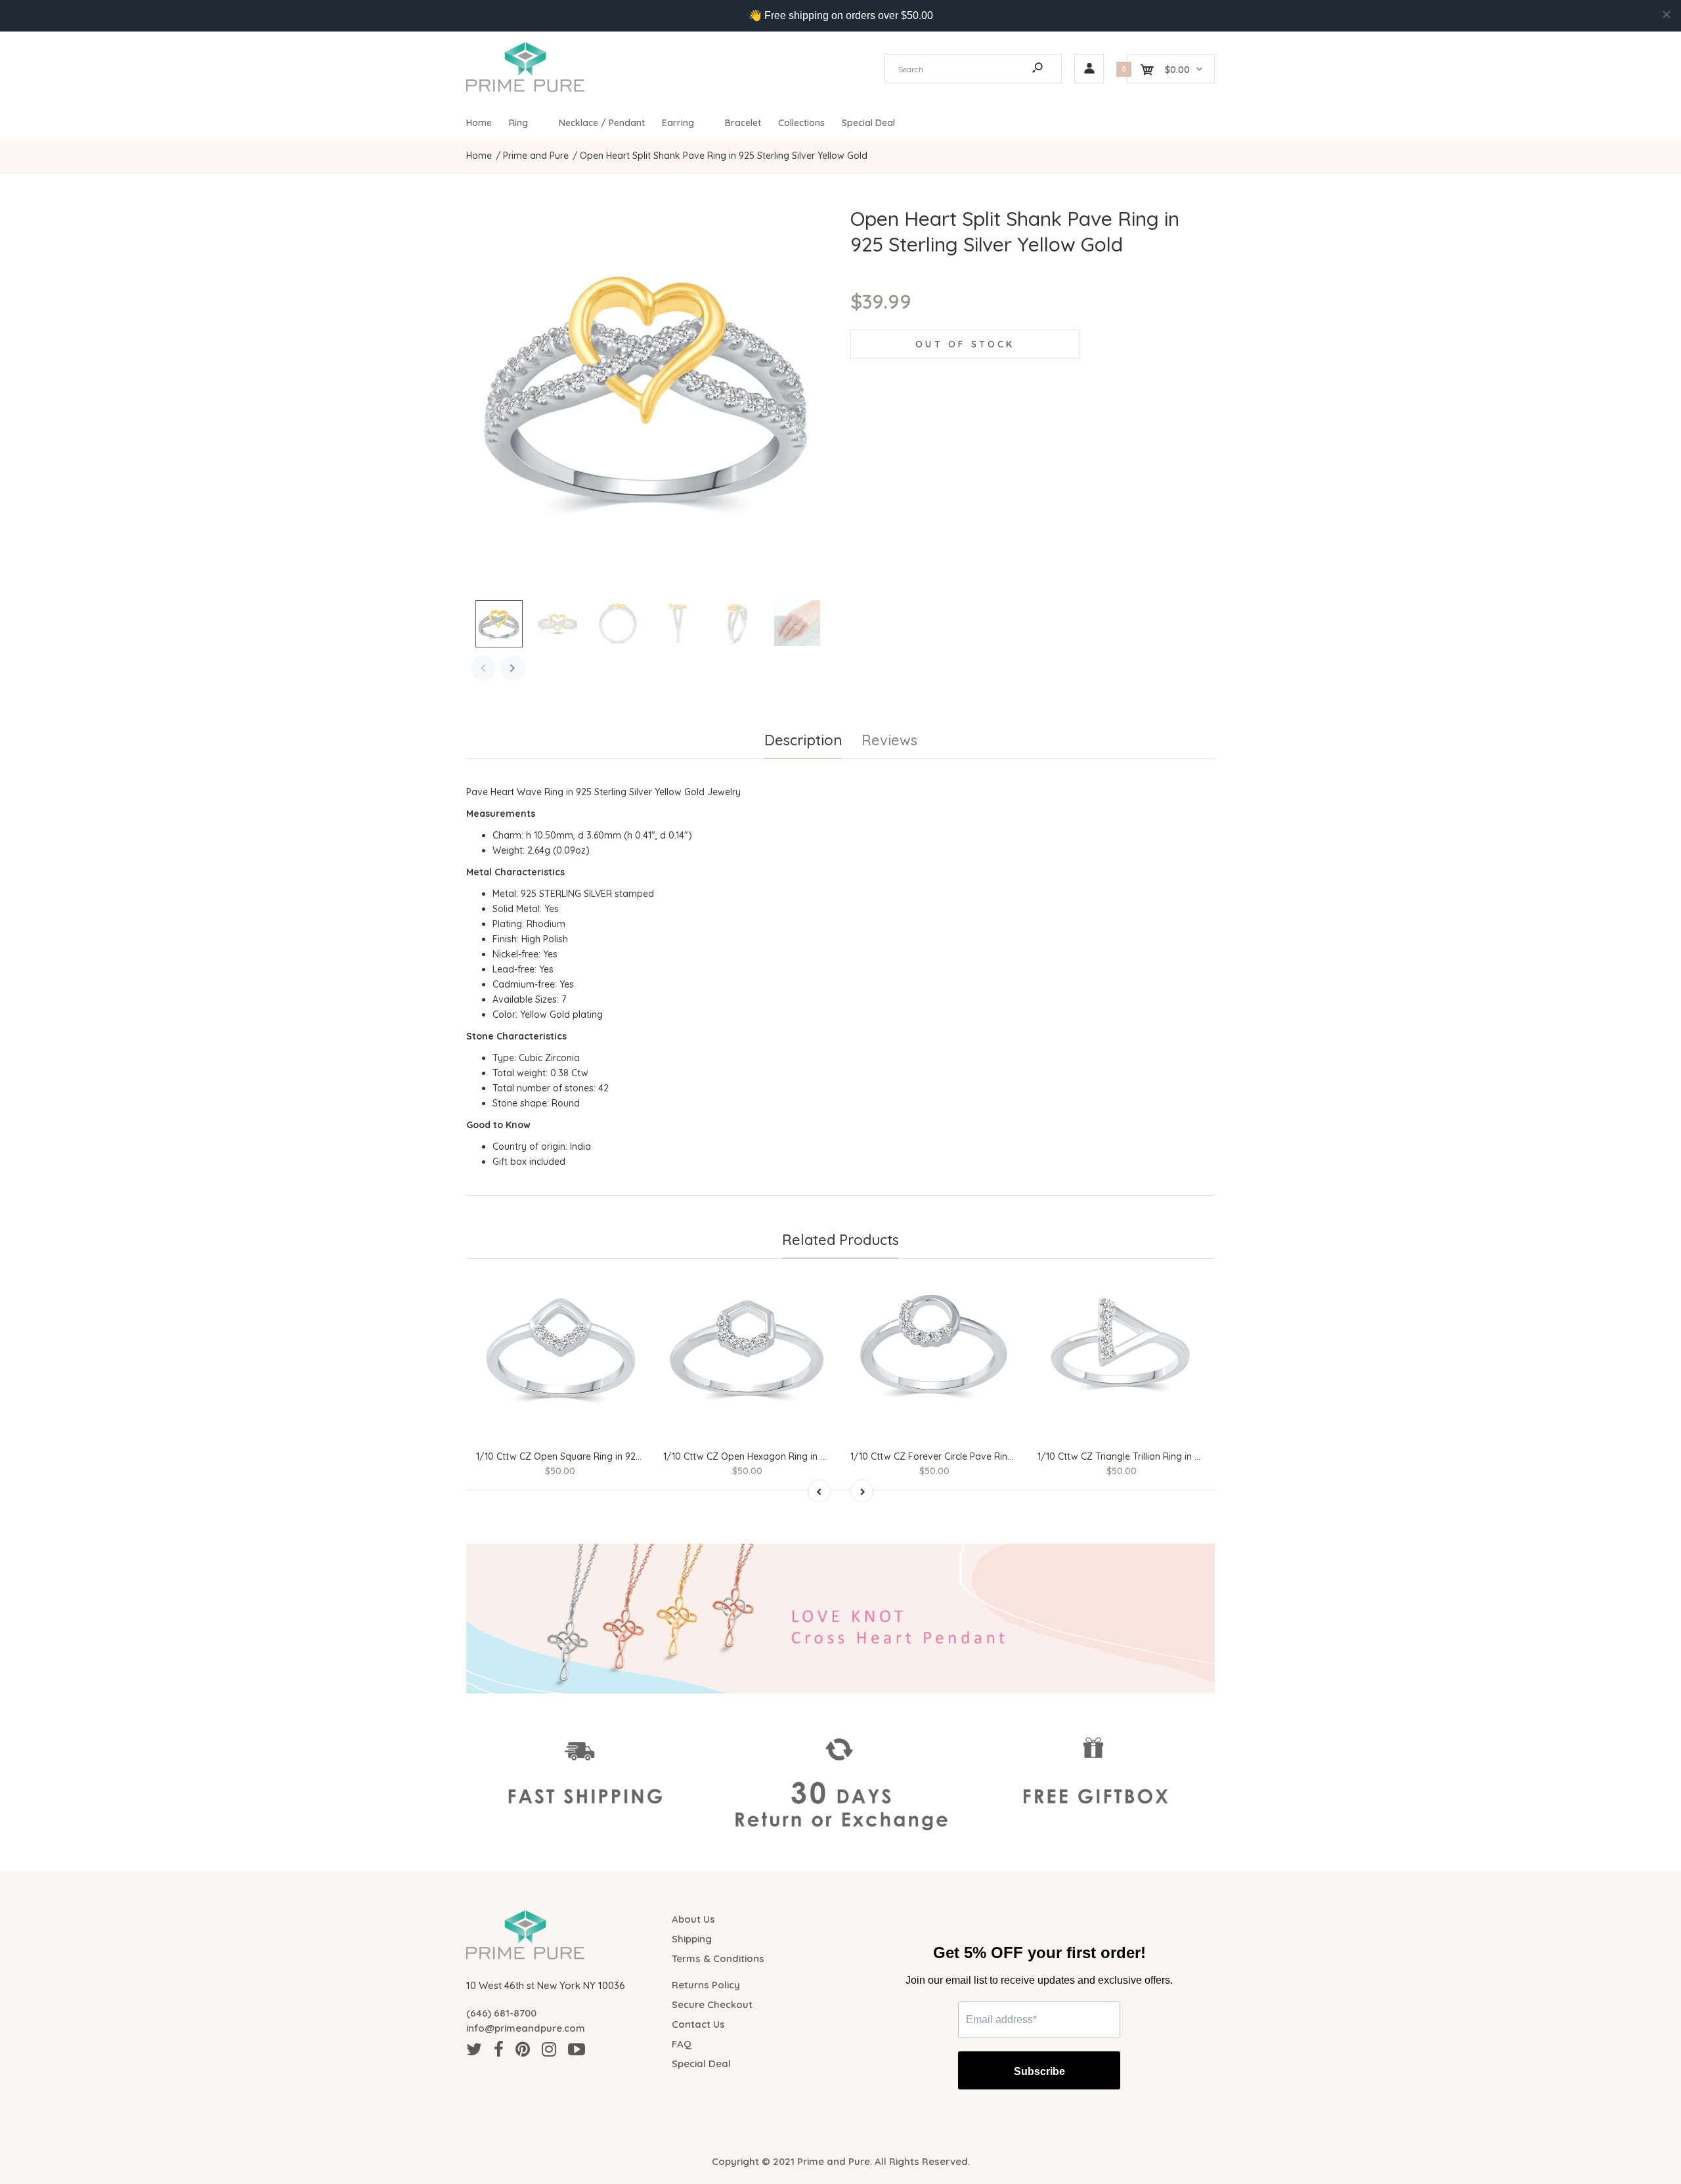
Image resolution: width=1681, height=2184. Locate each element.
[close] (1667, 14)
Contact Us (698, 2024)
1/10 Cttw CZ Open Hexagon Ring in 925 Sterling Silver (780, 1456)
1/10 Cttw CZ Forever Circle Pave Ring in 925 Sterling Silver (976, 1456)
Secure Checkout (712, 2004)
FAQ (682, 2044)
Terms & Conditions (718, 1958)
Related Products (840, 1240)
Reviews (889, 740)
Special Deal (701, 2064)
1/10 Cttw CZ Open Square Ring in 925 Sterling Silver (589, 1456)
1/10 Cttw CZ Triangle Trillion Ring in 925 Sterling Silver (1154, 1456)
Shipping (692, 1939)
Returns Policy (706, 1985)
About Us (693, 1919)
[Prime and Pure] (525, 89)
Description (803, 740)
